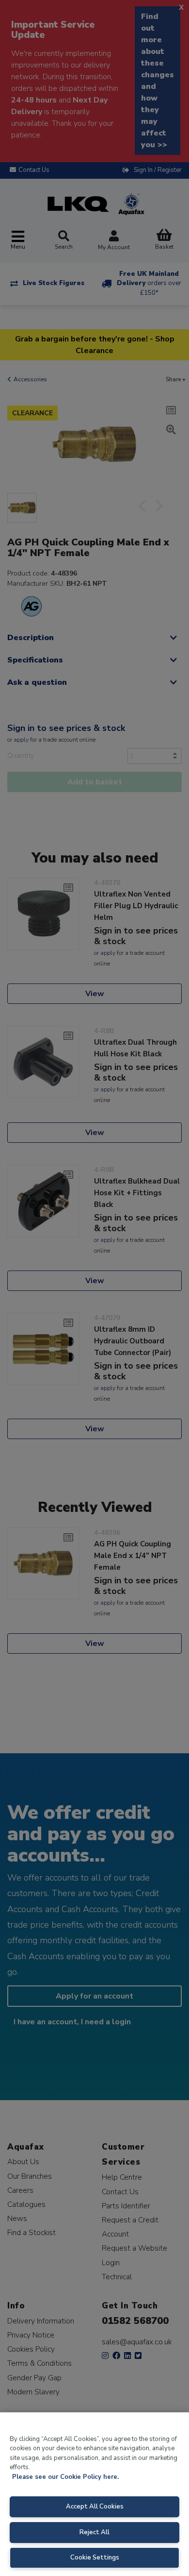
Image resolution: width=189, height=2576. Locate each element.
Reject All (94, 2532)
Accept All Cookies (95, 2507)
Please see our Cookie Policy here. (65, 2477)
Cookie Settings (95, 2558)
